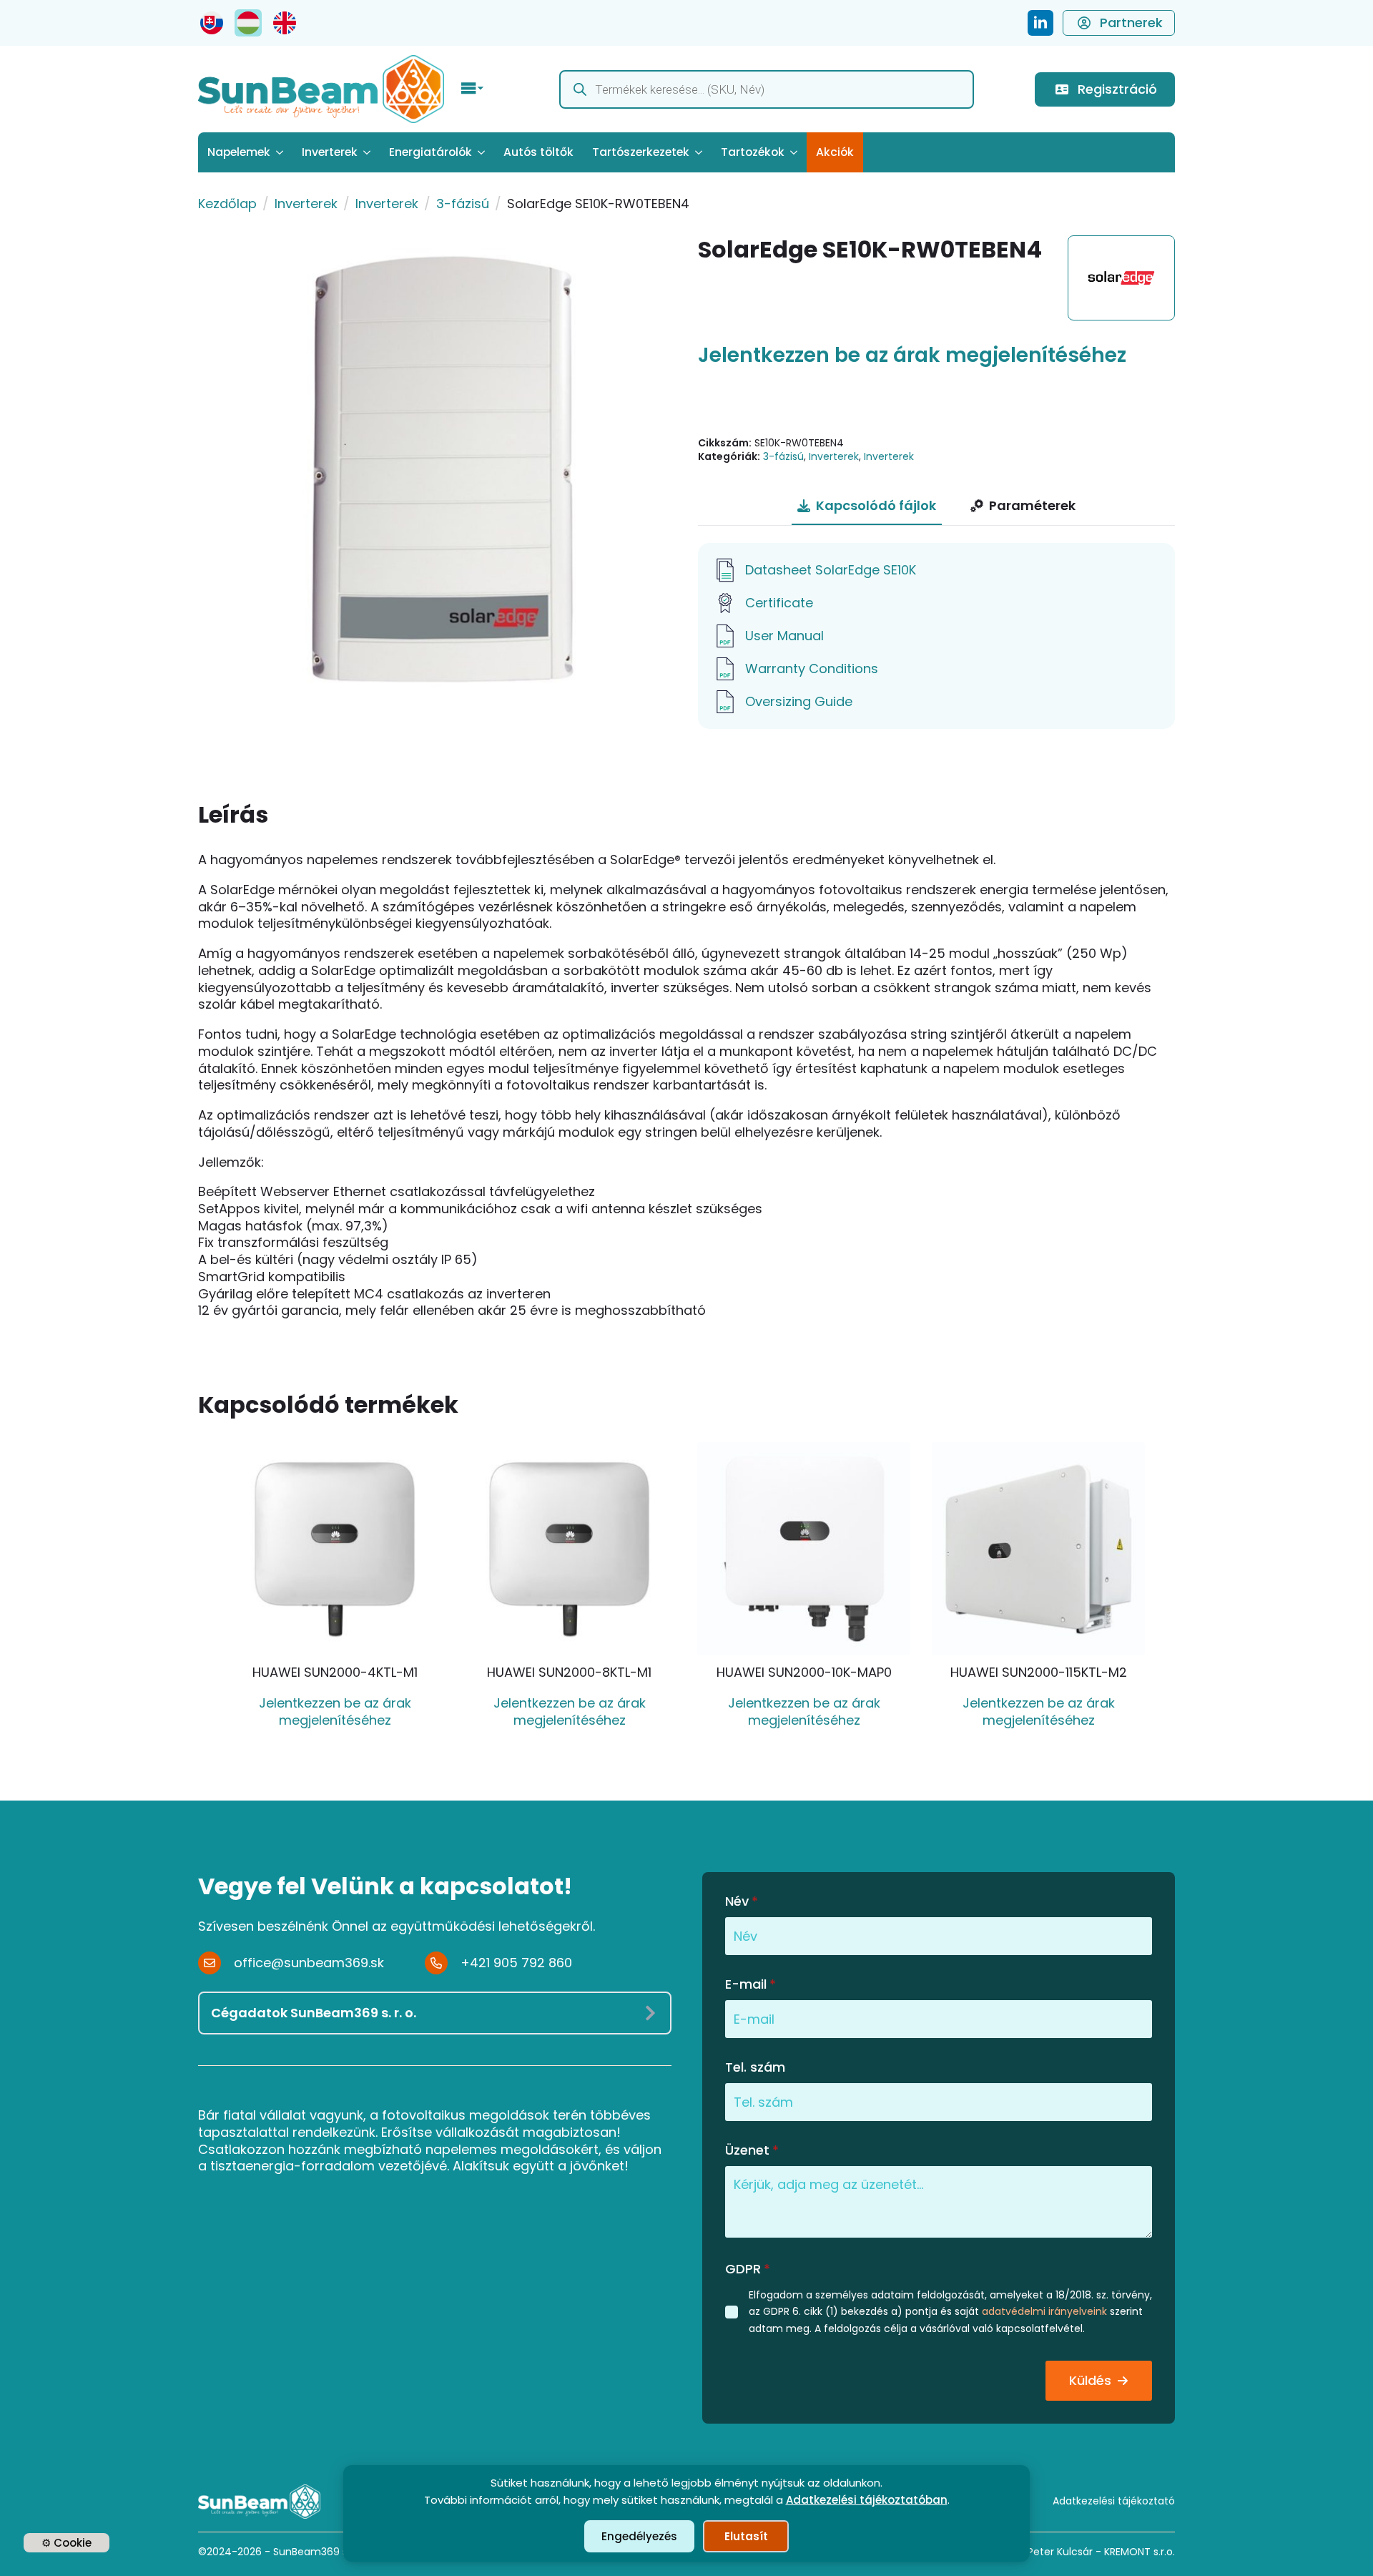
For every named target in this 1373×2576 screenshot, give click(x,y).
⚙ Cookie (67, 2543)
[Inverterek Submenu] (369, 152)
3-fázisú (463, 204)
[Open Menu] (473, 89)
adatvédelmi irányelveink (1044, 2311)
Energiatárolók (430, 152)
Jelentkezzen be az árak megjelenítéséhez (912, 356)
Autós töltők (538, 152)
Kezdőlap (227, 204)
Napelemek (239, 152)
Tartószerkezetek (641, 152)
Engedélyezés (639, 2536)
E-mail (751, 1984)
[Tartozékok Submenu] (796, 152)
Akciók (835, 152)
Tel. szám (755, 2067)
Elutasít (746, 2536)
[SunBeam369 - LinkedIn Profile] (1040, 23)
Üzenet (752, 2150)
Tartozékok (753, 152)
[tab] (867, 506)
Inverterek (330, 152)
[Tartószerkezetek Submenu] (700, 152)
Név (742, 1901)
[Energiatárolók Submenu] (483, 152)
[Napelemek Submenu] (281, 152)
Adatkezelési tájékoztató (1114, 2501)
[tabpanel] (936, 636)
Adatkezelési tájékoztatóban (867, 2500)
